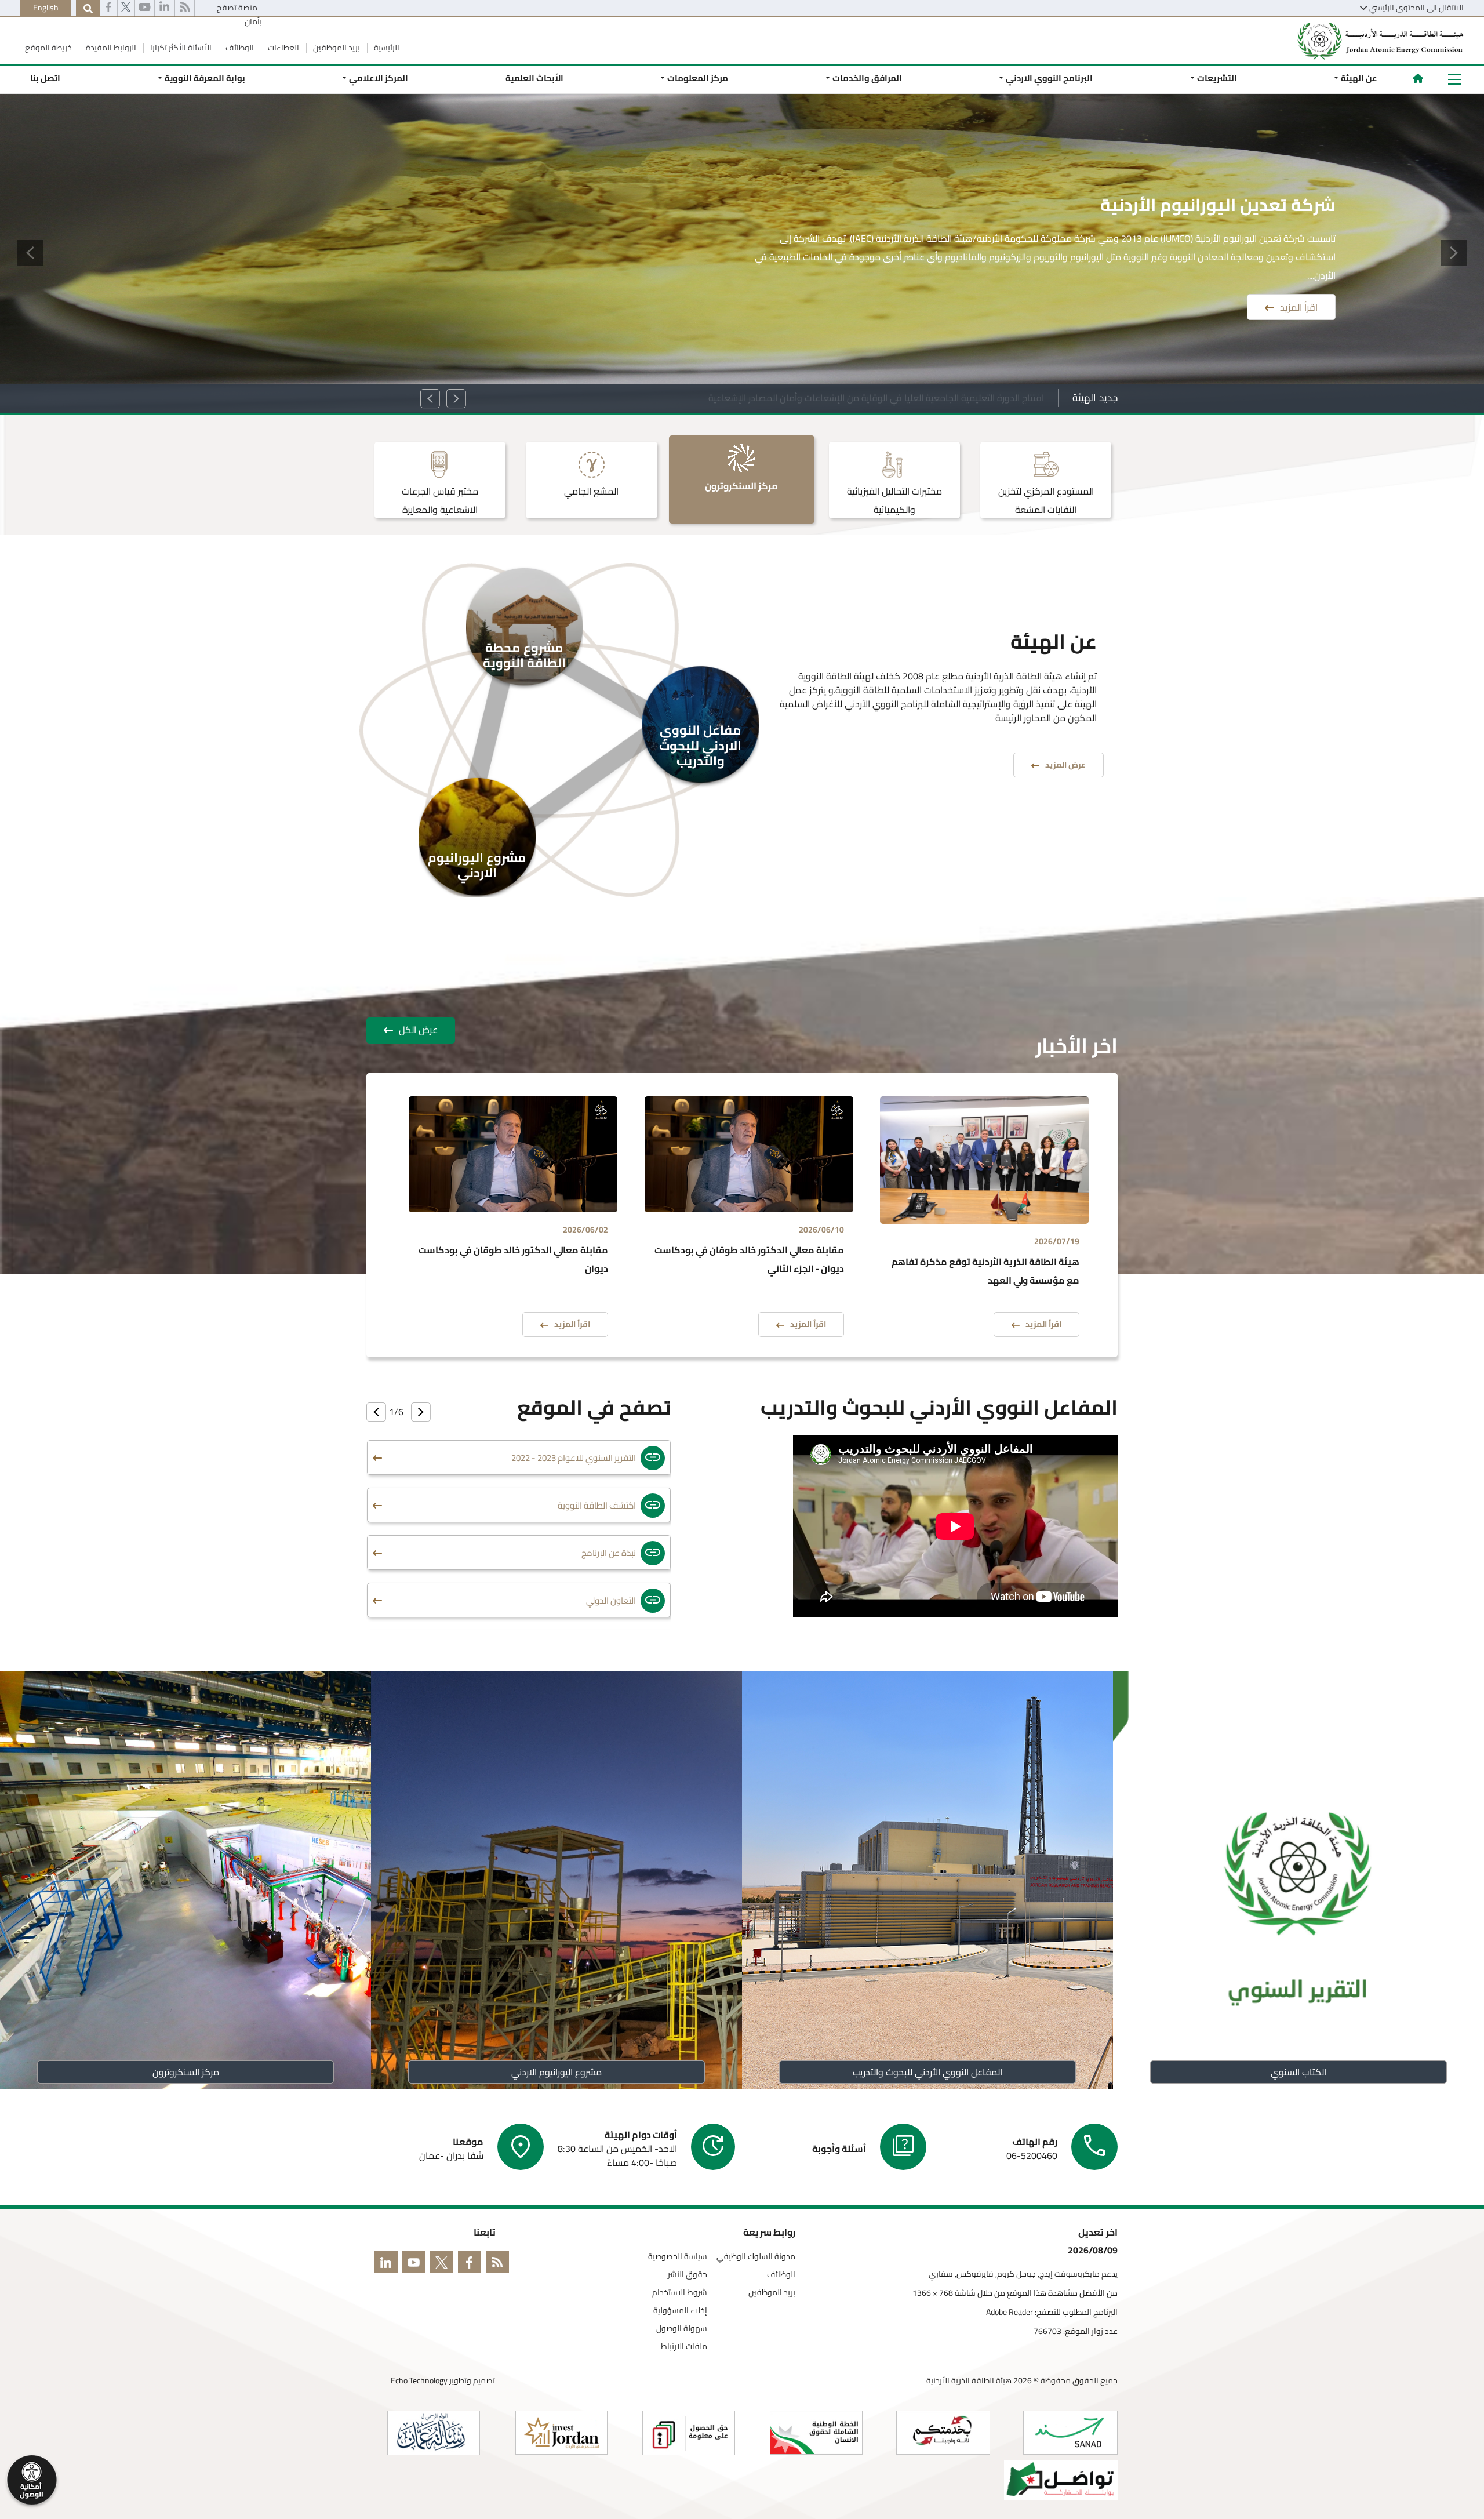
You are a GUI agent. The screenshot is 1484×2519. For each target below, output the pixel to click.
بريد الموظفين (336, 48)
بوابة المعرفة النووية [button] (204, 78)
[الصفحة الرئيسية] (1418, 78)
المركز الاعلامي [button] (379, 78)
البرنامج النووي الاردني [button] (1049, 78)
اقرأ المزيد (1299, 289)
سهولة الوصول (682, 2329)
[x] (444, 2264)
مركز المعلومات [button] (698, 78)
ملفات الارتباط (684, 2347)
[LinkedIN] (164, 9)
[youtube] (145, 9)
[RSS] (185, 9)
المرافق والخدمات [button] (867, 78)
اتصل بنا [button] (45, 78)
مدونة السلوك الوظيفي (756, 2257)
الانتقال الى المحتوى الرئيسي (1416, 8)
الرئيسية (386, 48)
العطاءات (283, 48)
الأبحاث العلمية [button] (534, 78)
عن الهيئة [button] (1359, 78)
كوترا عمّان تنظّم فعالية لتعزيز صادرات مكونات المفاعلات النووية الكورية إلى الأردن (889, 398)
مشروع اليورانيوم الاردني (556, 2072)
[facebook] (108, 9)
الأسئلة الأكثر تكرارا (180, 48)
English (46, 8)
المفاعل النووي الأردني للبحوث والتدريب (927, 2072)
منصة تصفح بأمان (239, 14)
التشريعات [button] (1217, 78)
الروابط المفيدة (110, 48)
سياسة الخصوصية (678, 2257)
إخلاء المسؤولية (680, 2311)
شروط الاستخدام (680, 2293)
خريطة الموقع (48, 48)
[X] (126, 9)
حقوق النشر (688, 2275)
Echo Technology (419, 2380)
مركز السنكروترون (186, 2072)
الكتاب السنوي (1298, 2072)
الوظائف (239, 48)
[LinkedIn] (388, 2264)
